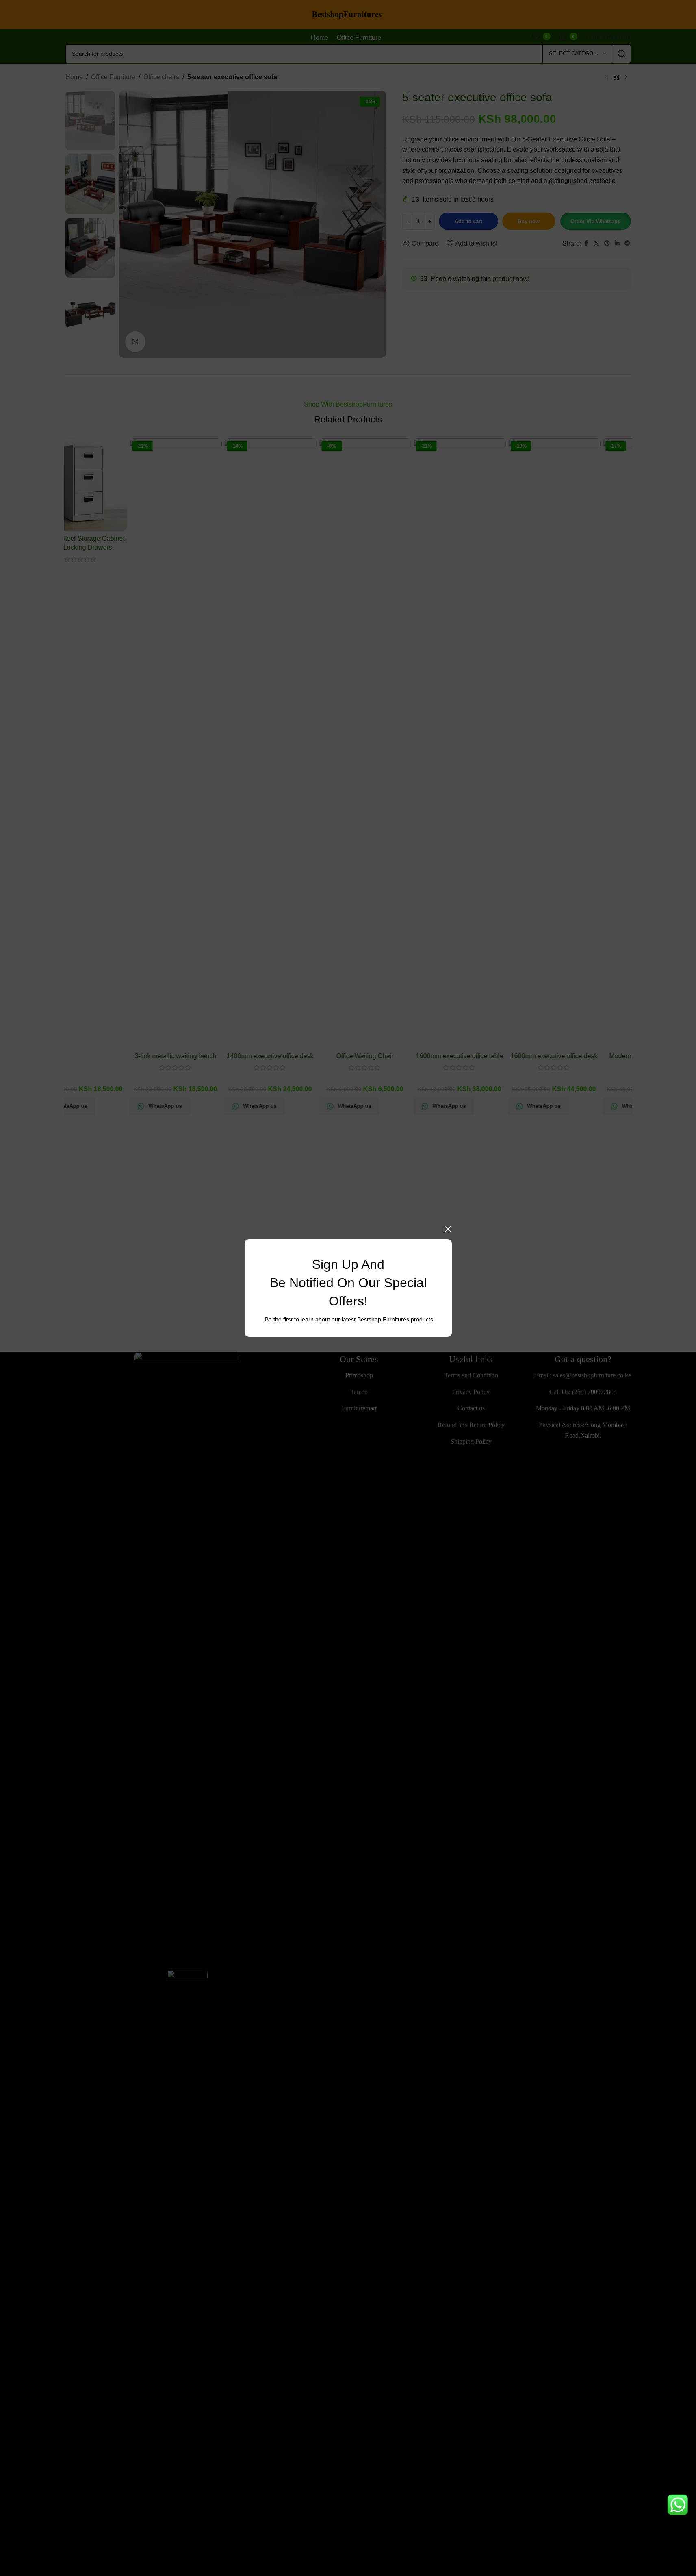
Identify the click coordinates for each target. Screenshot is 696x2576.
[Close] (448, 1229)
